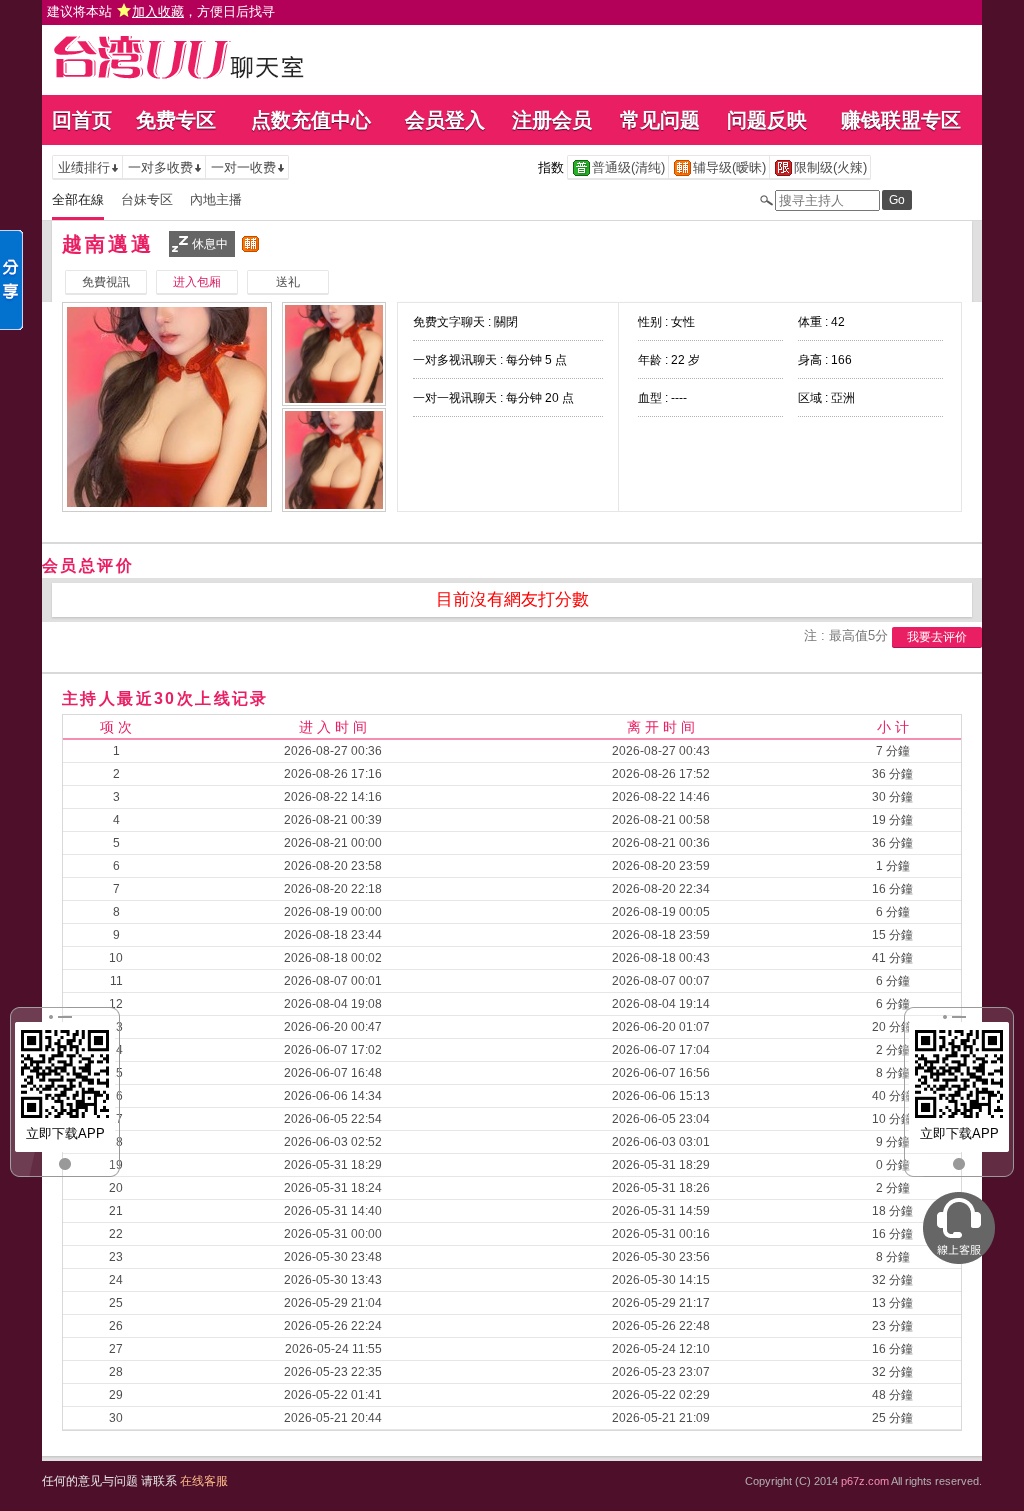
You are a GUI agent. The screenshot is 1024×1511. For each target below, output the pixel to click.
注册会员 (552, 120)
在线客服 (204, 1481)
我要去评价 (937, 637)
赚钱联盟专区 (901, 120)
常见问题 (660, 120)
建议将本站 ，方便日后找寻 (161, 11)
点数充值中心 (311, 120)
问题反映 (767, 120)
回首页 (82, 120)
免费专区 (176, 120)
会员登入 (445, 120)
